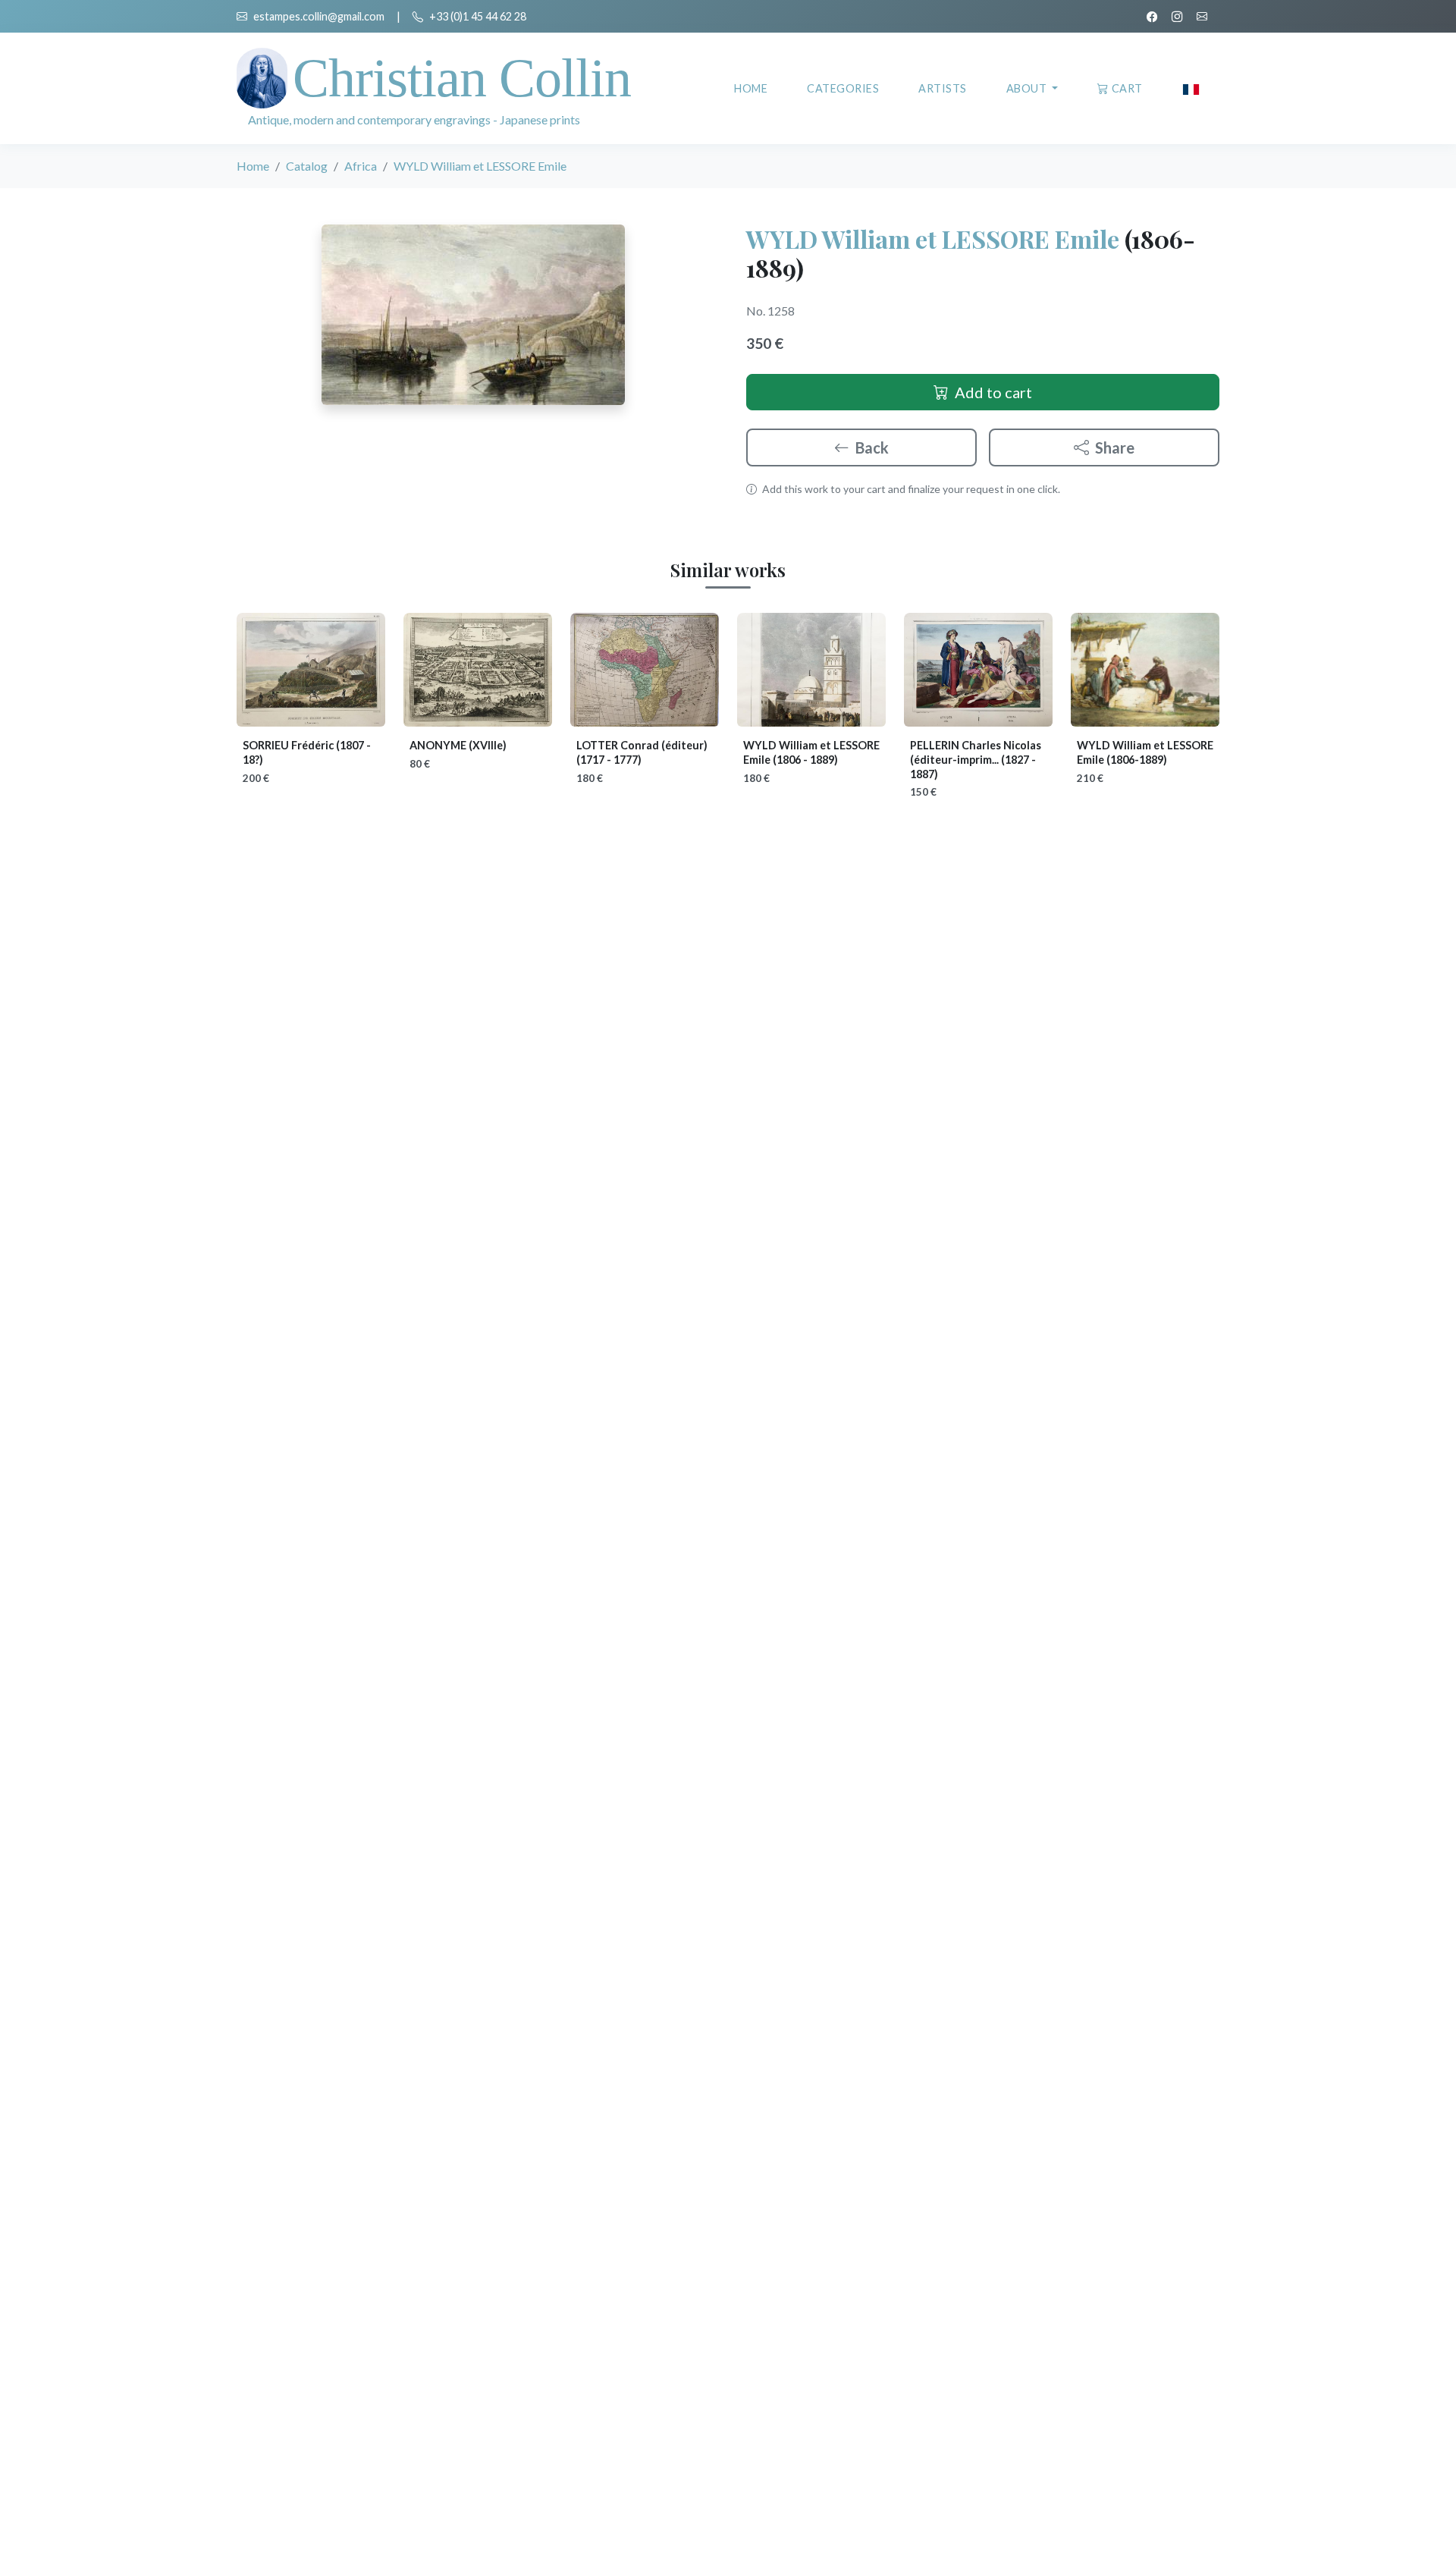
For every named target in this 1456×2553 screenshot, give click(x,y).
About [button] (1028, 88)
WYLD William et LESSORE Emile (933, 239)
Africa (361, 166)
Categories (843, 88)
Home (751, 88)
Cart (1127, 88)
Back (872, 447)
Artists (943, 88)
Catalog (307, 166)
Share (1115, 447)
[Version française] (1191, 88)
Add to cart (993, 392)
